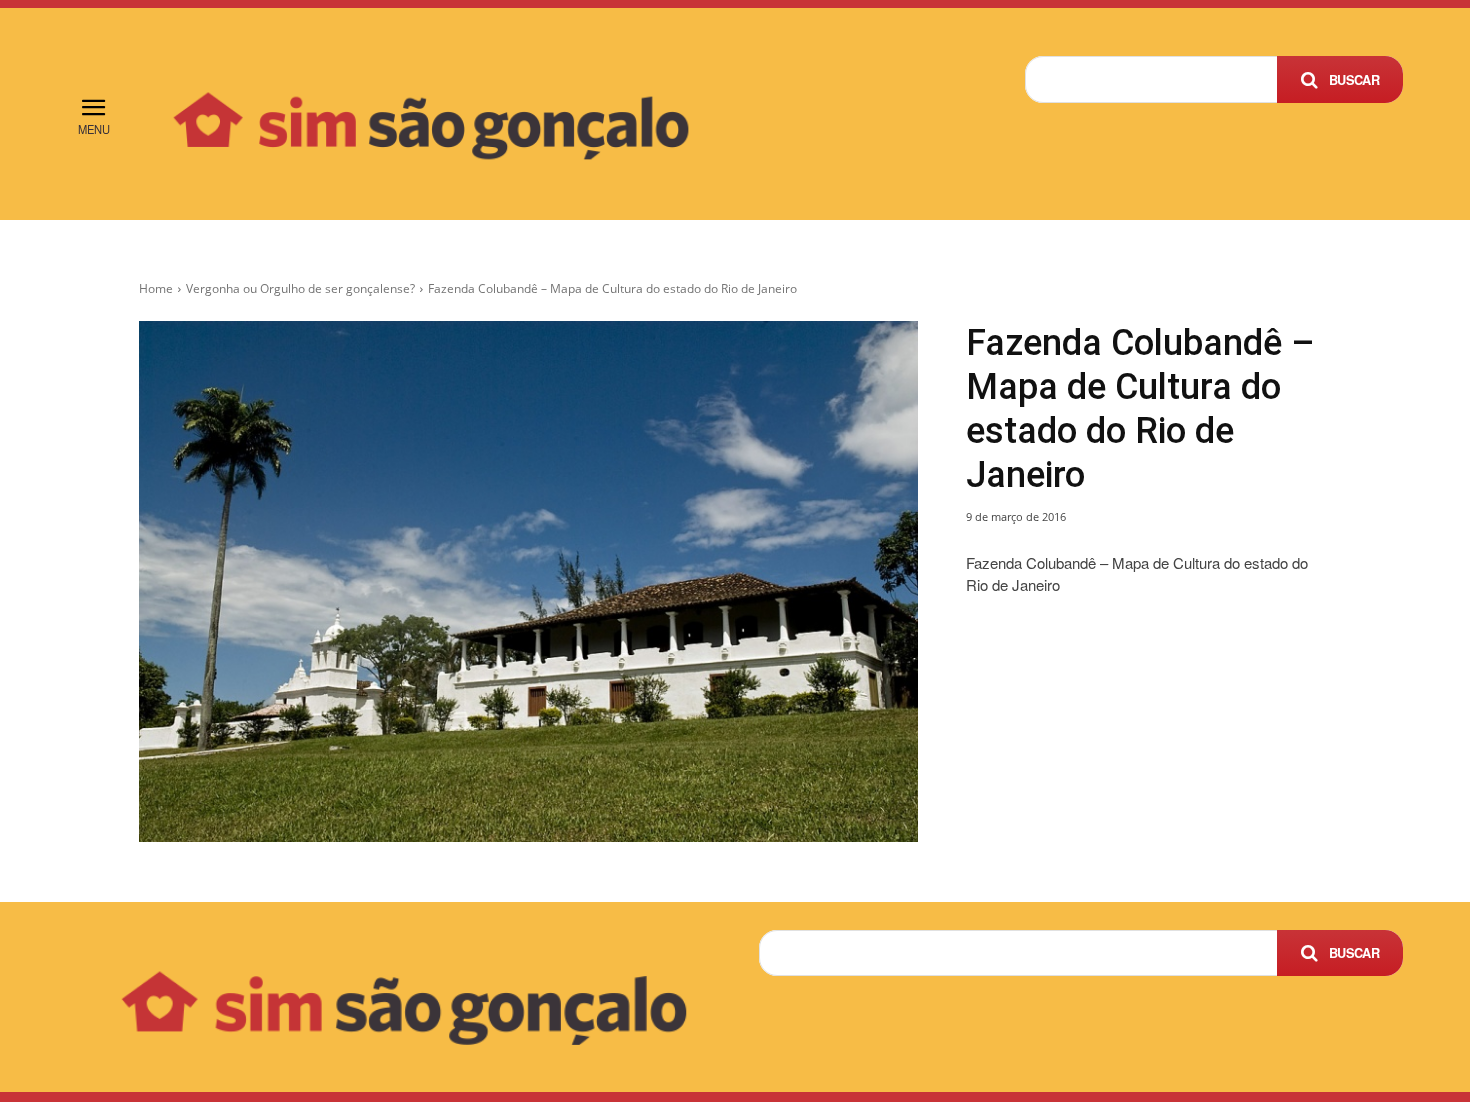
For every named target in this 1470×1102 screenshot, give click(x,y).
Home (156, 288)
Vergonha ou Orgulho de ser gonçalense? (300, 288)
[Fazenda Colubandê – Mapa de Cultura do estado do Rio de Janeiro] (528, 581)
